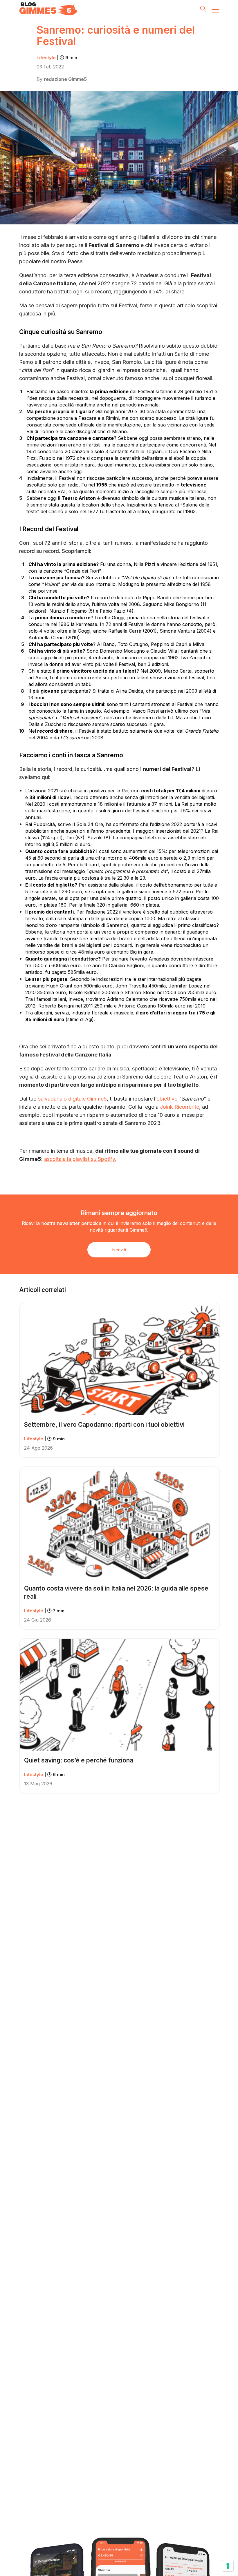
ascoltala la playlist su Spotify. (80, 1159)
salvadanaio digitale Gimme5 (72, 1099)
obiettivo (167, 1099)
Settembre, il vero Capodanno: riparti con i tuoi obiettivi (104, 1425)
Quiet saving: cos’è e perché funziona (79, 1760)
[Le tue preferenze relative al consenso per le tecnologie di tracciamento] (228, 2566)
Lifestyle (57, 58)
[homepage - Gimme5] (48, 9)
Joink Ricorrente (180, 1107)
